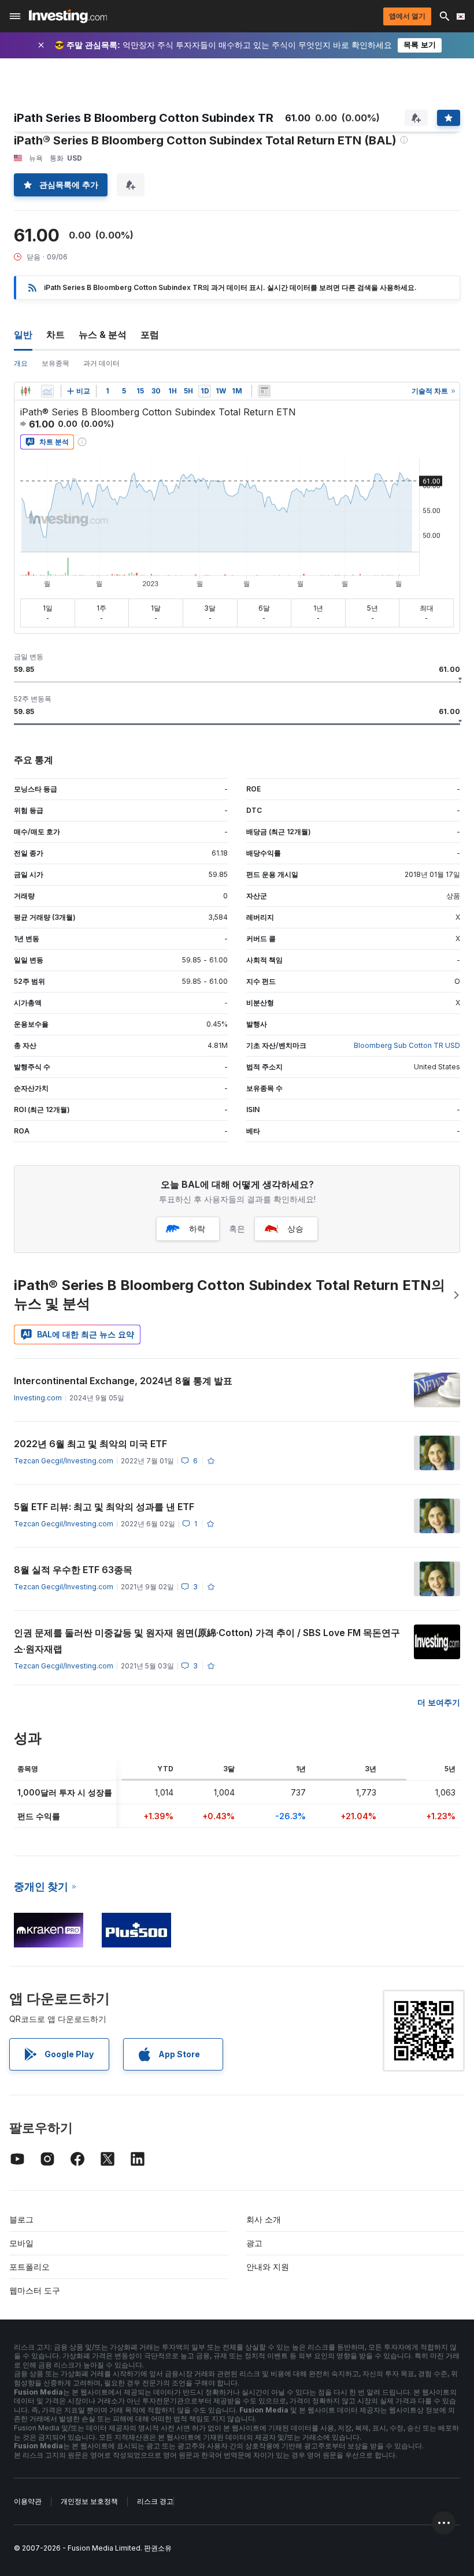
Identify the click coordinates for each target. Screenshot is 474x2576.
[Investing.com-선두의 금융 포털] (68, 16)
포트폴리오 (29, 2267)
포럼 (150, 334)
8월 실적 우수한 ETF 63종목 (73, 1570)
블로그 (21, 2219)
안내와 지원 (268, 2267)
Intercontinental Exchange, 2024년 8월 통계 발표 (123, 1381)
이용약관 (28, 2501)
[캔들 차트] (25, 391)
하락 (197, 1228)
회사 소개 (264, 2219)
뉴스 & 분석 (103, 334)
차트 (55, 334)
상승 (295, 1228)
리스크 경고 (155, 2501)
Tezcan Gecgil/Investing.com (64, 1461)
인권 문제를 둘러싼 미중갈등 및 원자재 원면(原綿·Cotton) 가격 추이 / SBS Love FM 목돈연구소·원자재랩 (207, 1641)
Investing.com (38, 1398)
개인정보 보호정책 (89, 2501)
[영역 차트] (47, 391)
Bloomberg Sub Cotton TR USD (407, 1045)
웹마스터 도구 (35, 2290)
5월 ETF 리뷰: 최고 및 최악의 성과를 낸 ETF (104, 1507)
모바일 (21, 2243)
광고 (254, 2243)
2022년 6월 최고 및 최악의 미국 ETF (90, 1444)
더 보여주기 (439, 1702)
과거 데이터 (101, 363)
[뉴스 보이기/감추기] (264, 391)
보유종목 (55, 363)
